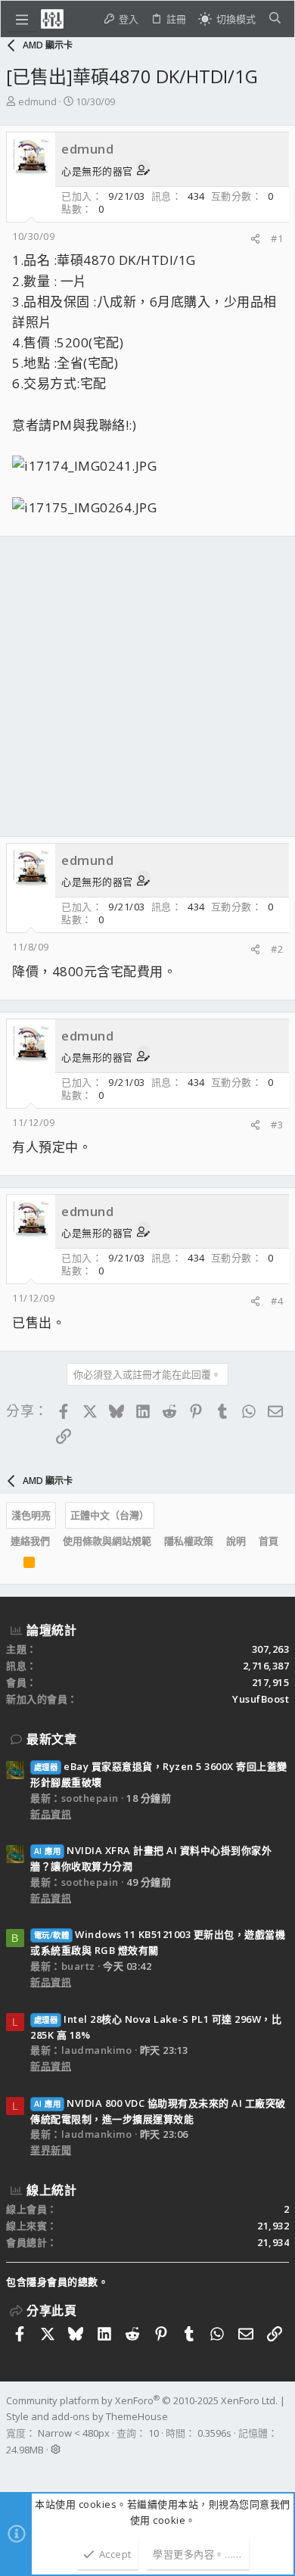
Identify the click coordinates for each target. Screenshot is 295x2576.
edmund (37, 101)
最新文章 (51, 1739)
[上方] (11, 1566)
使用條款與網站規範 (107, 1541)
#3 (277, 1125)
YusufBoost (261, 1699)
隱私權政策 (189, 1541)
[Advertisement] (147, 686)
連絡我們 (30, 1541)
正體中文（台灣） (110, 1515)
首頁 (269, 1541)
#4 (277, 1301)
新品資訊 (51, 1814)
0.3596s (214, 2433)
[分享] (255, 239)
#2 (277, 949)
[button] (22, 19)
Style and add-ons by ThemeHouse (87, 2416)
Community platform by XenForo (142, 2400)
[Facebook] (13, 2469)
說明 (236, 1541)
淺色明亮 (31, 1515)
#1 (277, 238)
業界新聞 (51, 2150)
